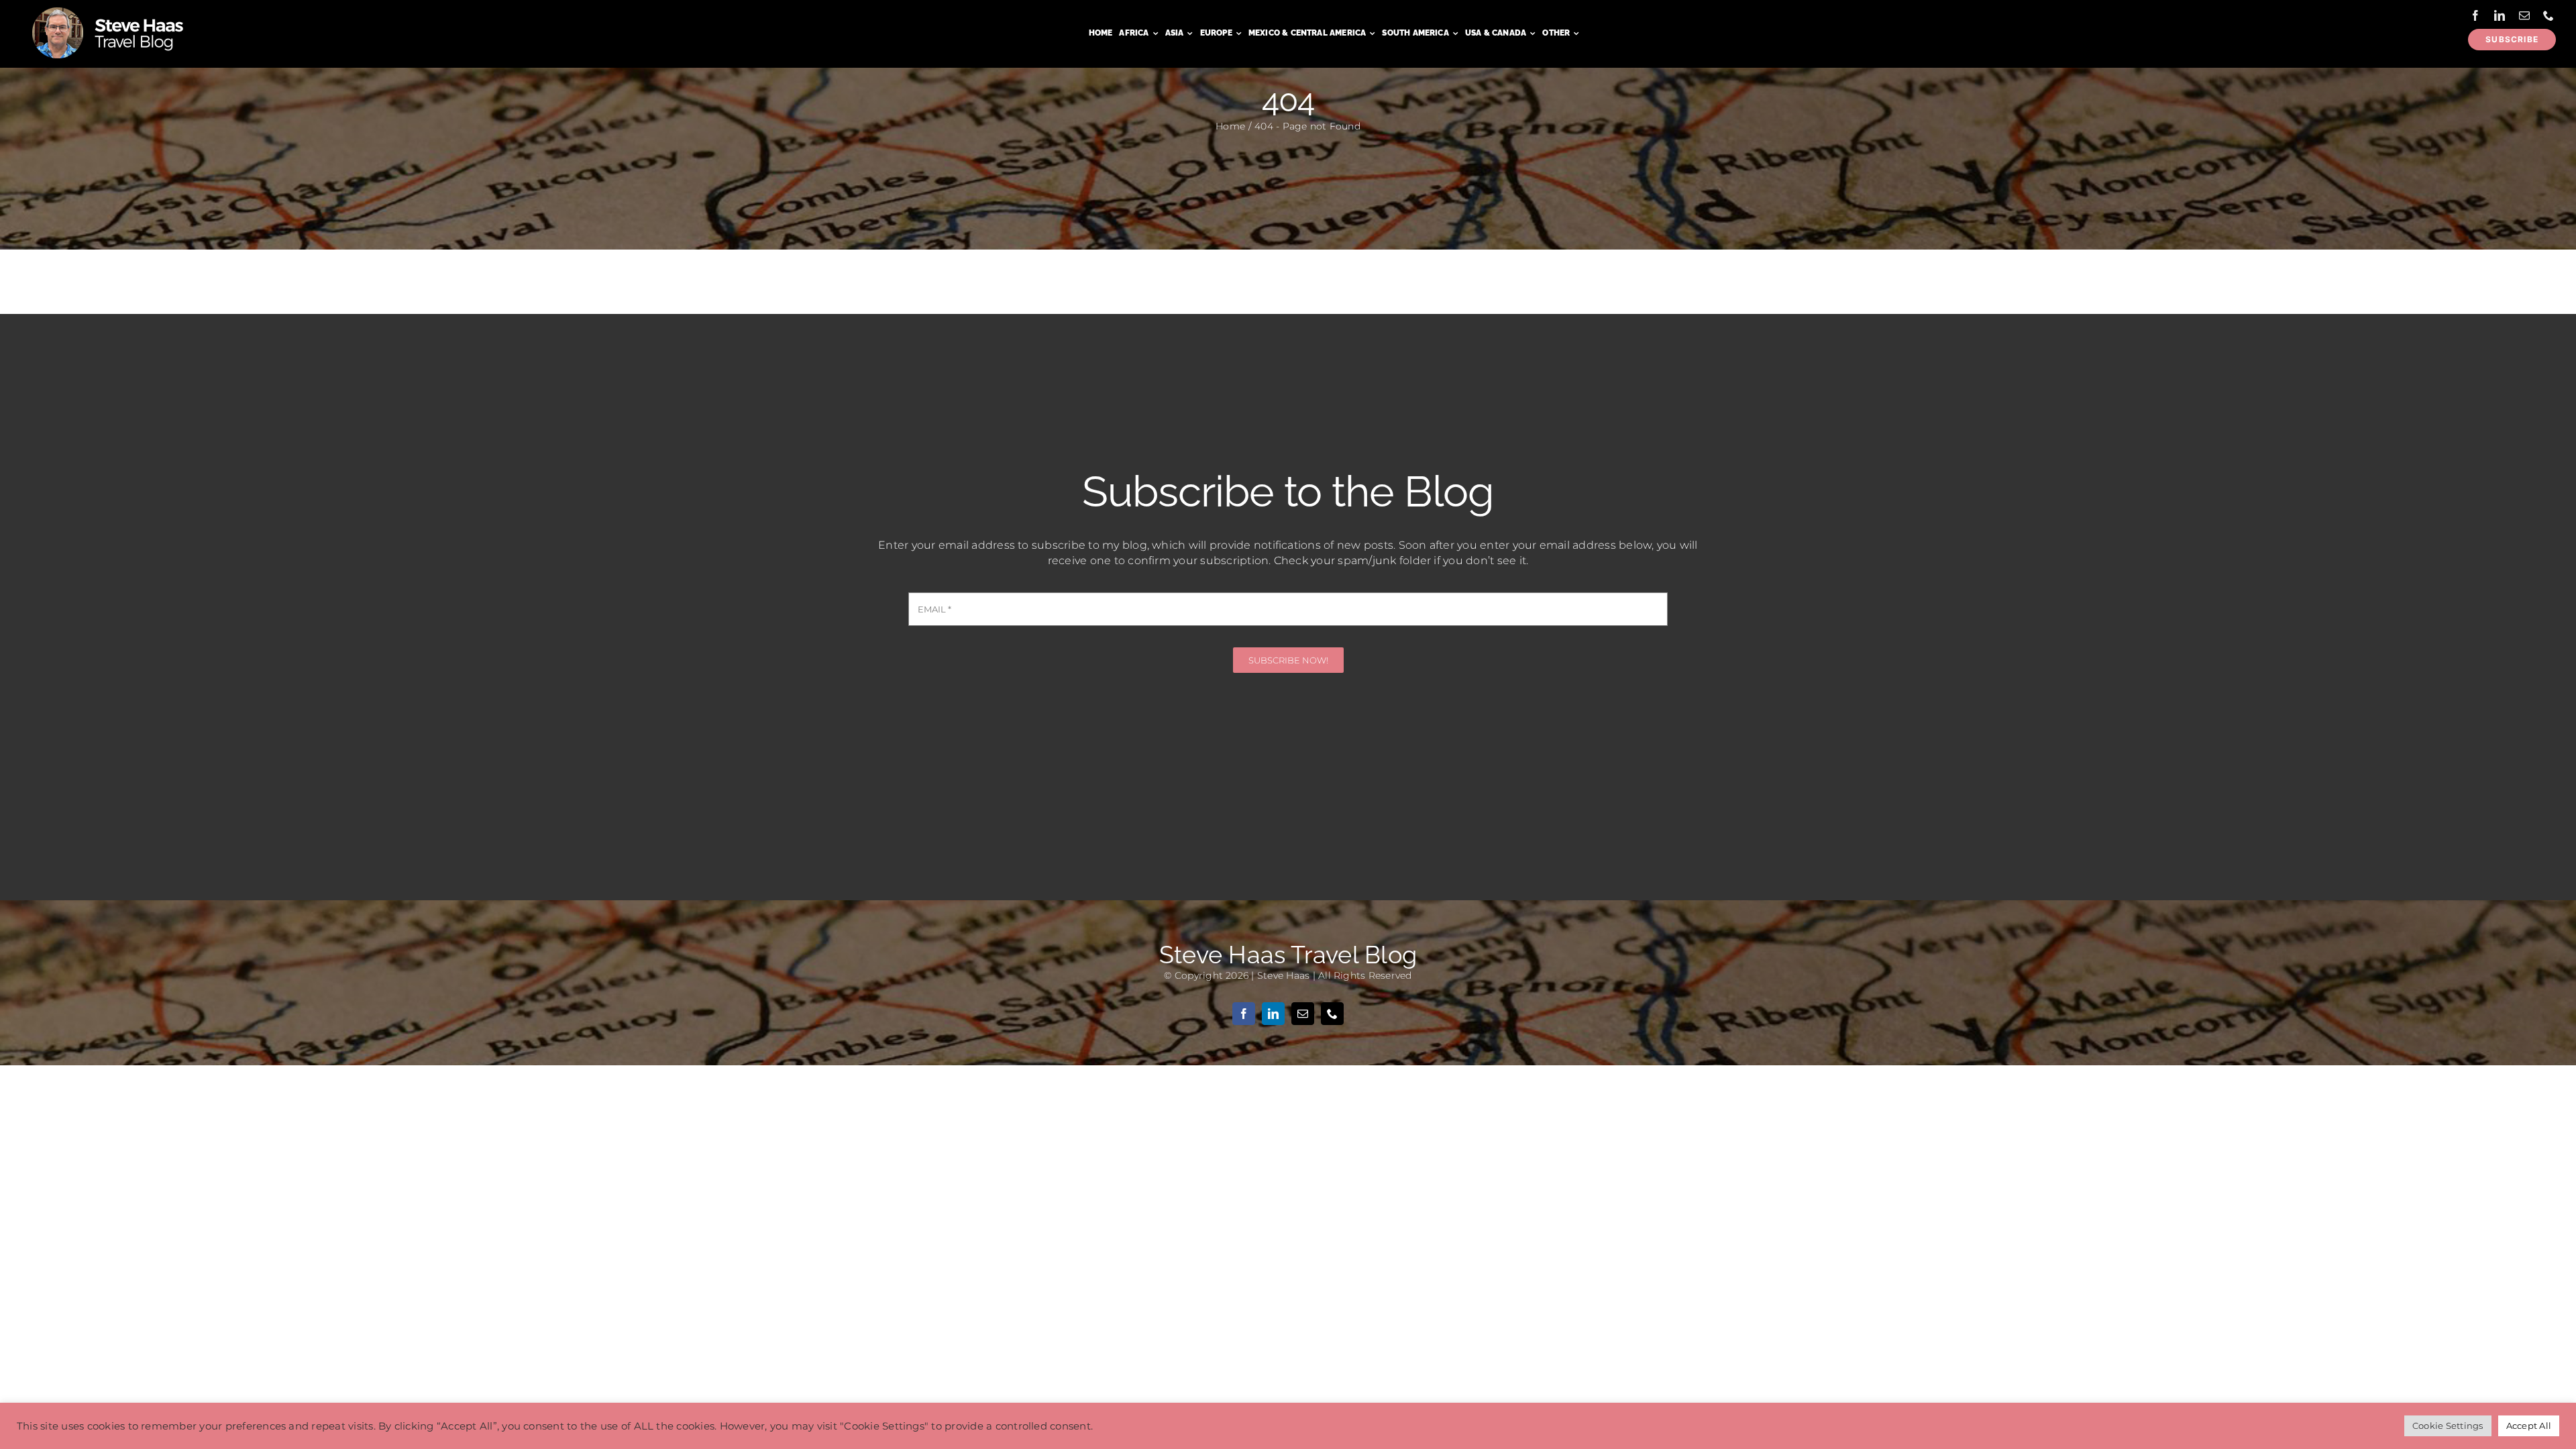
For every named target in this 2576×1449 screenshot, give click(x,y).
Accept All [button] (2529, 1426)
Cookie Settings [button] (2448, 1426)
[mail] (2524, 15)
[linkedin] (2500, 15)
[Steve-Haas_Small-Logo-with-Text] (110, 9)
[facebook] (2475, 15)
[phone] (2548, 15)
